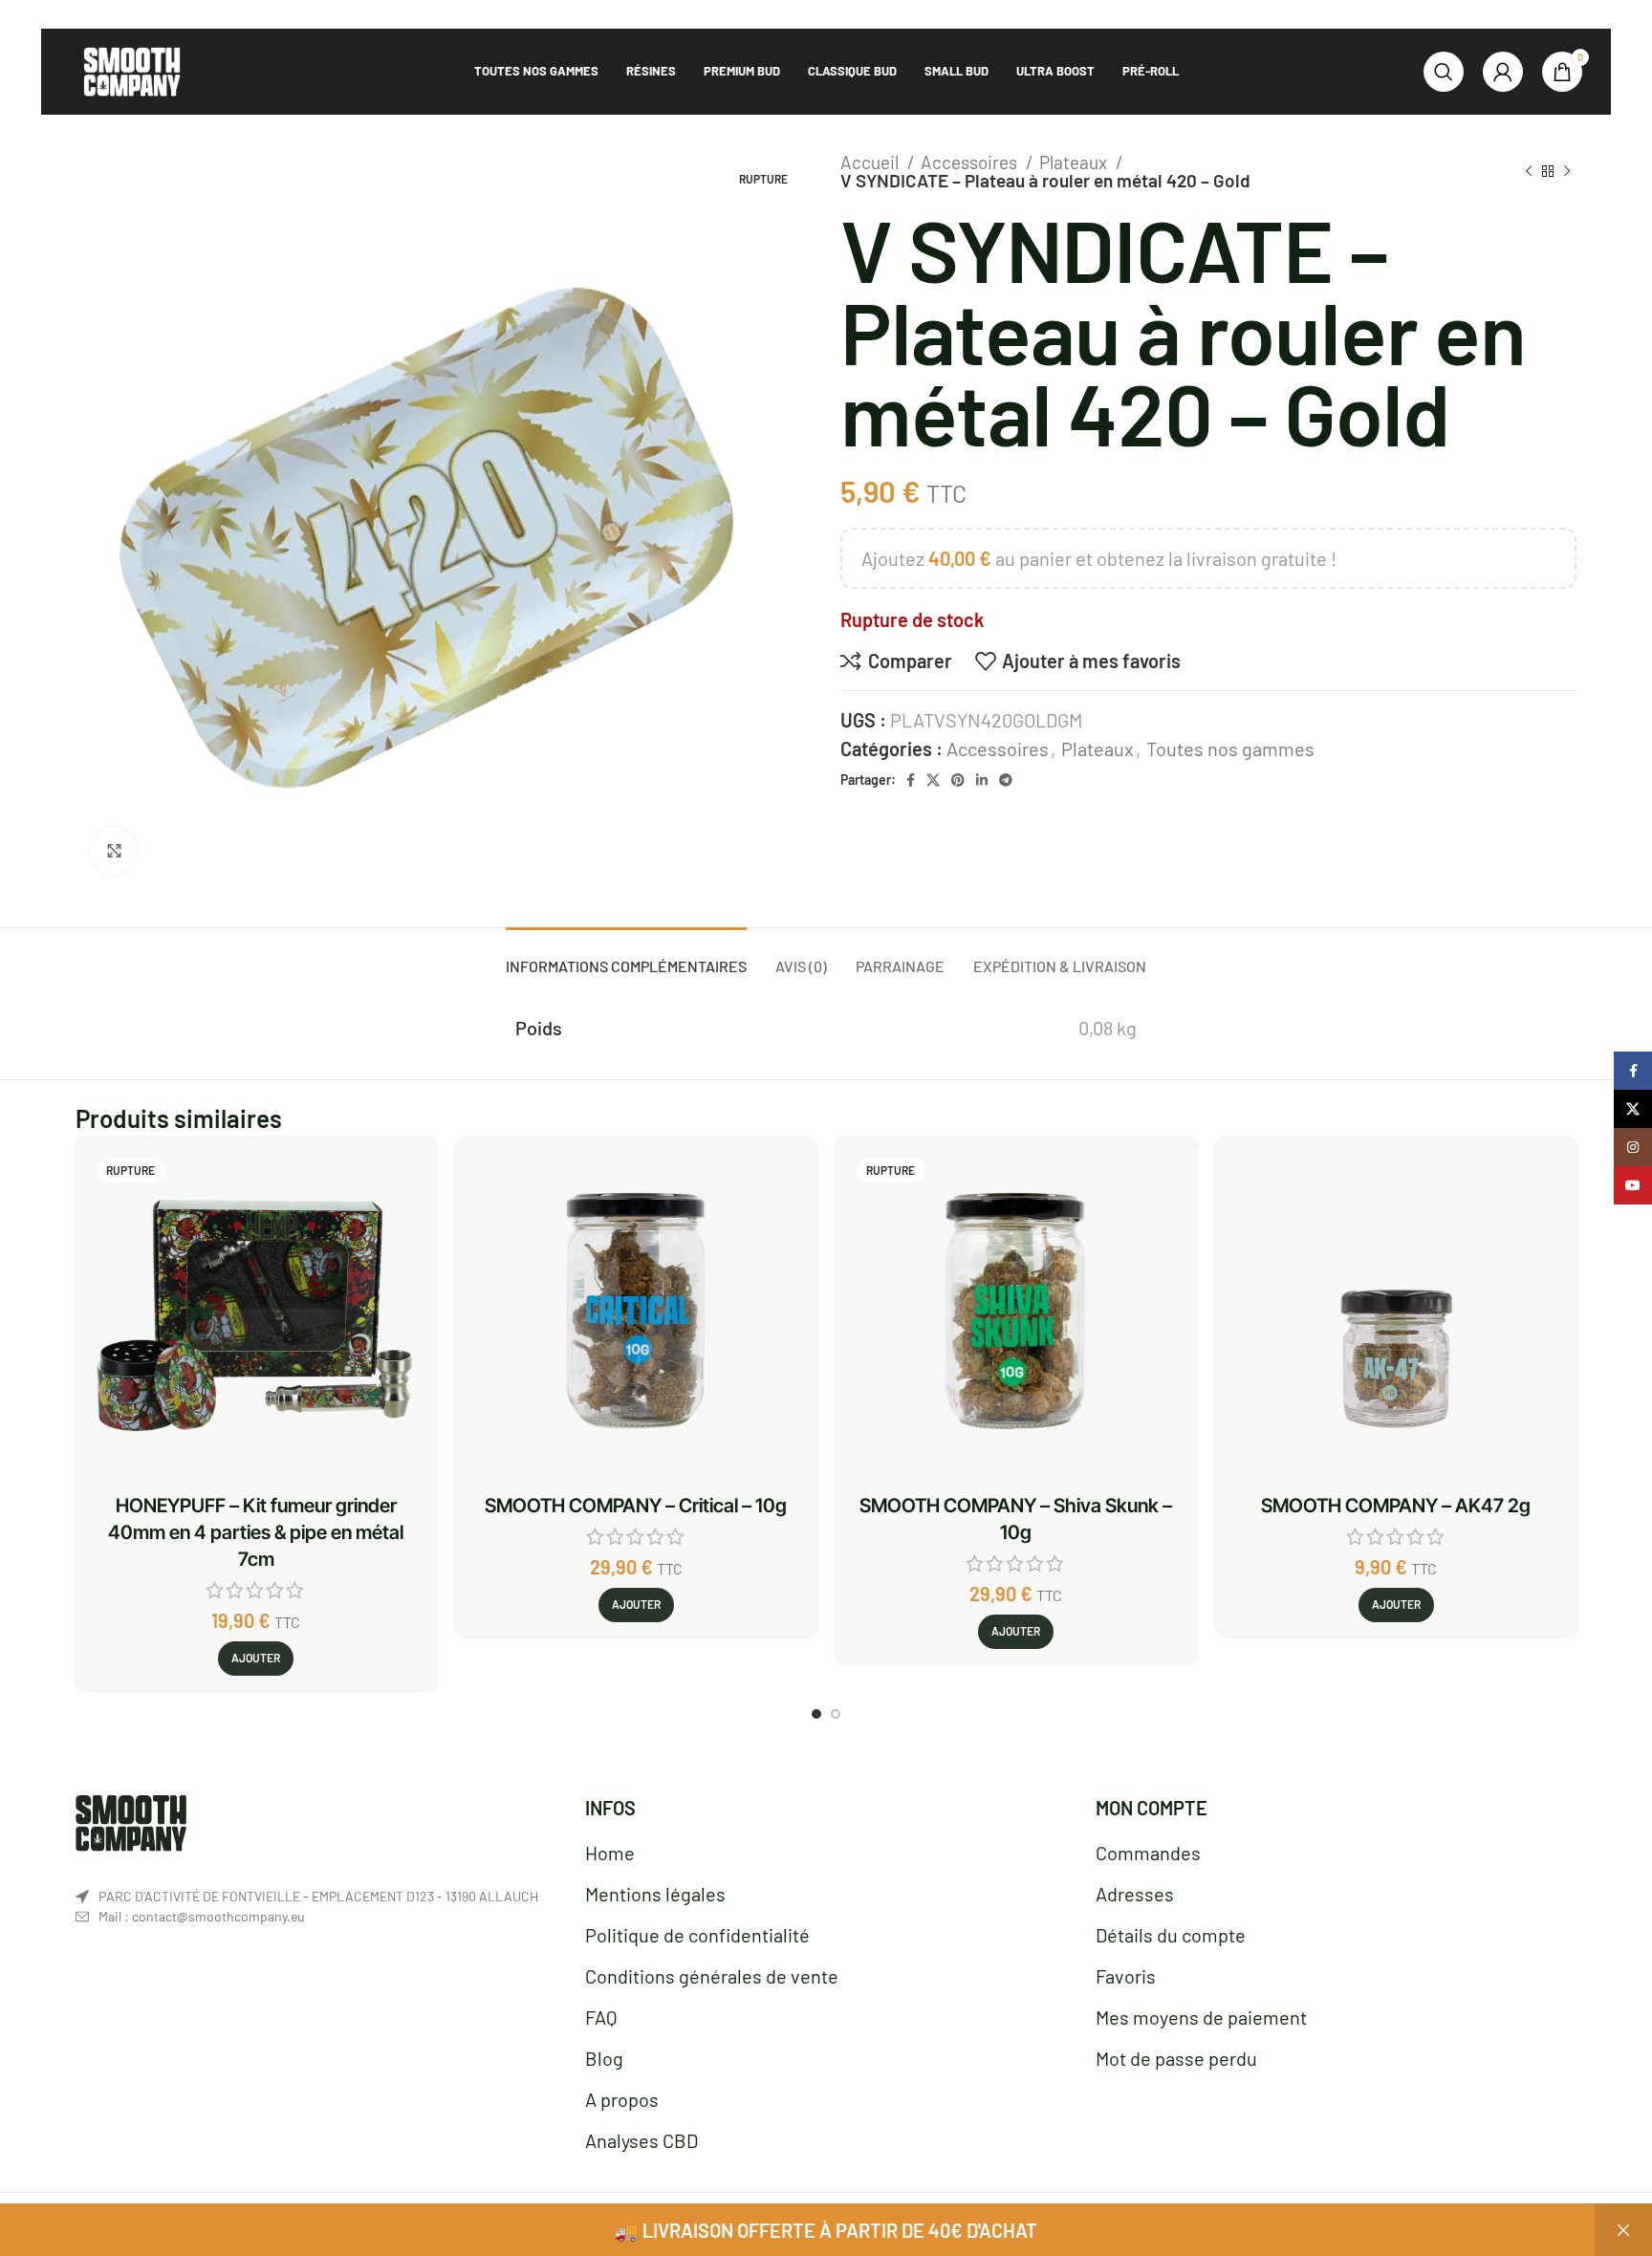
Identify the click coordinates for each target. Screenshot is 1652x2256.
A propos (622, 2099)
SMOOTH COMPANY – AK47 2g (1396, 1506)
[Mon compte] (1503, 72)
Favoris (1126, 1976)
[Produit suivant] (1567, 171)
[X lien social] (933, 780)
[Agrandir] (114, 851)
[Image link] (131, 1820)
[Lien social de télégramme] (1006, 780)
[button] (636, 1605)
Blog (604, 2058)
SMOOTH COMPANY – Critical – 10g (636, 1506)
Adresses (1135, 1894)
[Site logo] (132, 69)
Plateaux (1075, 162)
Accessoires (971, 162)
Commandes (1148, 1853)
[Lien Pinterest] (958, 780)
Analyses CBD (641, 2140)
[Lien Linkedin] (982, 780)
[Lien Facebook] (911, 780)
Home (610, 1853)
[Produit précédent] (1529, 171)
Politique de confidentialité (697, 1935)
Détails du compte (1171, 1935)
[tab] (626, 956)
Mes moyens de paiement (1201, 2017)
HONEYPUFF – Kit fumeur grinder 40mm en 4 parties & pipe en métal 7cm (256, 1532)
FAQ (601, 2017)
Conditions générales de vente (712, 1976)
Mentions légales (655, 1894)
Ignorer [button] (1623, 2230)
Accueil (871, 162)
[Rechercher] (1444, 72)
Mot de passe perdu (1176, 2058)
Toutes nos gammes (1230, 748)
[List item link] (316, 1917)
